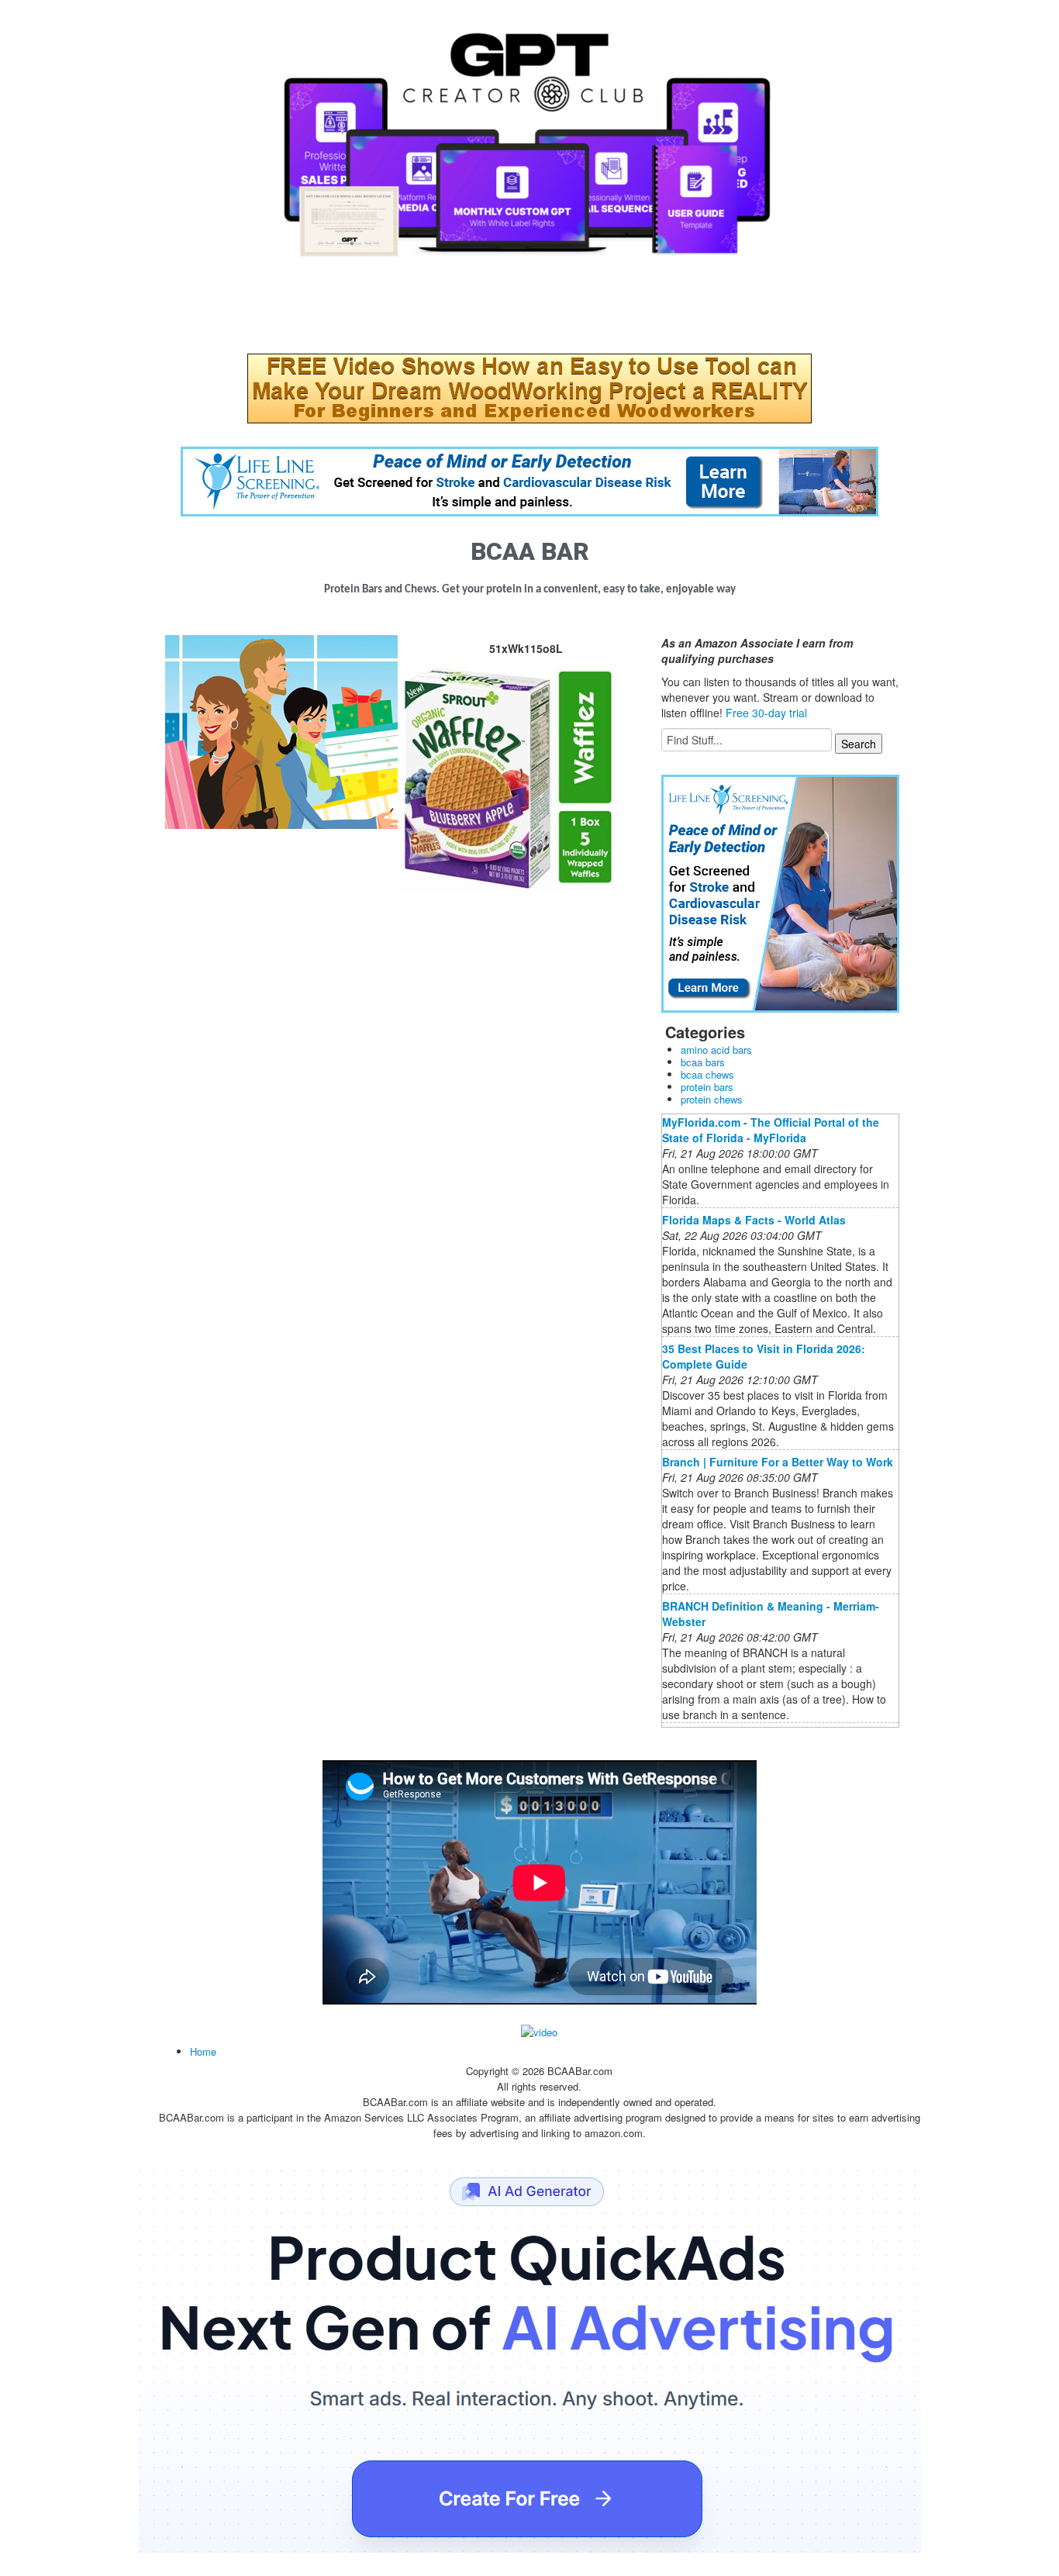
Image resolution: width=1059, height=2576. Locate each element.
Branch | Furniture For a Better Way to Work (778, 1462)
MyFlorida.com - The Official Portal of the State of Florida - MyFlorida (771, 1130)
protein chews (712, 1099)
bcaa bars (703, 1062)
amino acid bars (716, 1050)
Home (203, 2051)
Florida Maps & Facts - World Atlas (754, 1220)
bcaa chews (707, 1074)
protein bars (707, 1087)
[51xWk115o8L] (281, 730)
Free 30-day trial (766, 713)
